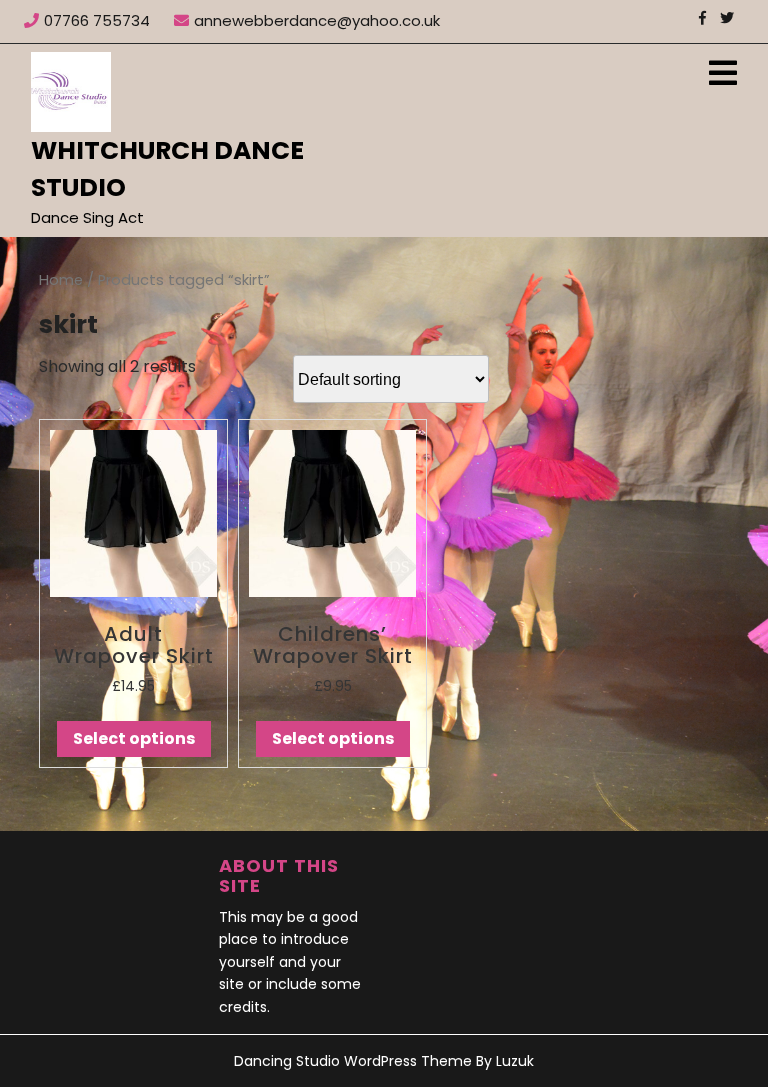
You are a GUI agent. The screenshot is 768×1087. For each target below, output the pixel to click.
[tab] (723, 74)
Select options (134, 738)
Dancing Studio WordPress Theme (353, 1061)
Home (61, 280)
